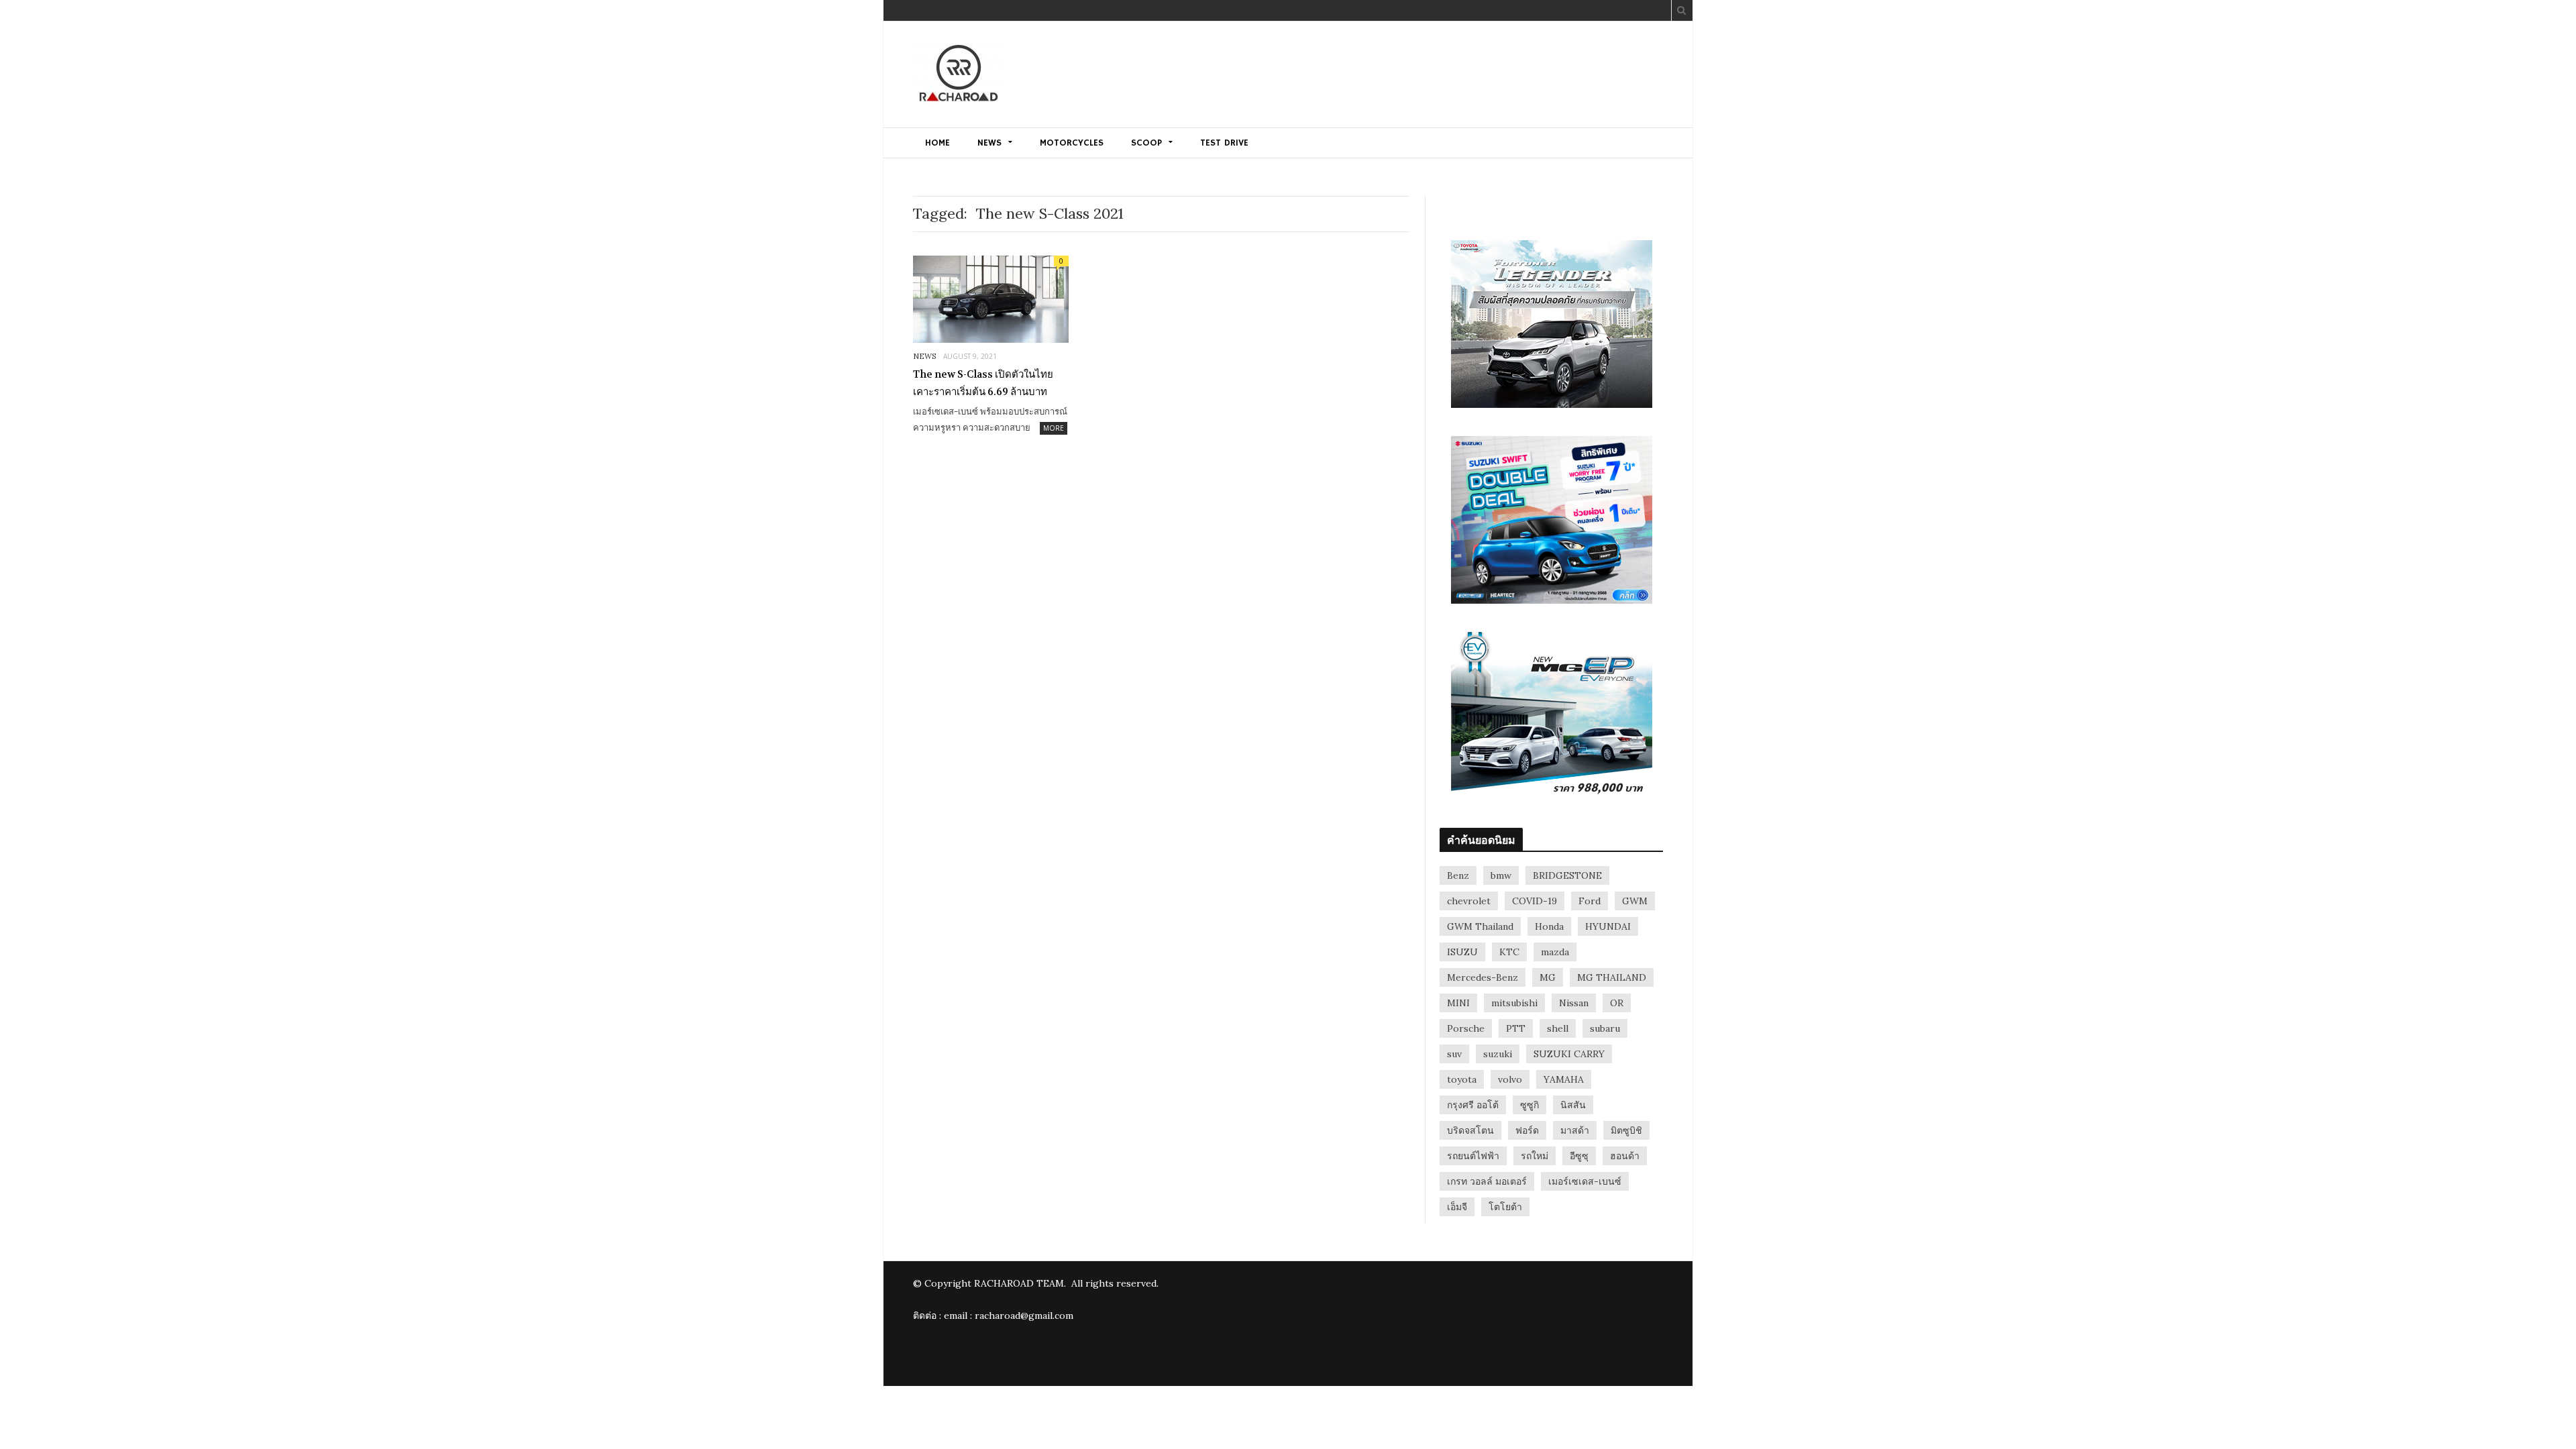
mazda (1555, 952)
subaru (1605, 1028)
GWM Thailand (1480, 926)
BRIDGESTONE (1567, 875)
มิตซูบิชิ (1626, 1130)
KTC (1509, 952)
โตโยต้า (1505, 1207)
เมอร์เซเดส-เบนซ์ (1585, 1181)
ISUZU (1462, 952)
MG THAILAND (1612, 977)
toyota (1462, 1079)
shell (1558, 1028)
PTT (1516, 1028)
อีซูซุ (1579, 1156)
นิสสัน (1573, 1105)
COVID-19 (1535, 901)
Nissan (1574, 1003)
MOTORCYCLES (1072, 143)
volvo (1510, 1079)
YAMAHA (1564, 1079)
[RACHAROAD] (959, 75)
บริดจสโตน (1470, 1130)
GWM (1635, 901)
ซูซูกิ (1529, 1105)
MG (1548, 977)
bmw (1501, 875)
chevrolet (1469, 901)
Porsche (1466, 1028)
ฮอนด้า (1625, 1156)
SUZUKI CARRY (1569, 1054)
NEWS (989, 143)
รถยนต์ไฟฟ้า (1473, 1156)
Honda (1549, 926)
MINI (1458, 1003)
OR (1617, 1003)
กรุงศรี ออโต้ (1473, 1105)
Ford (1590, 901)
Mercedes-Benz (1483, 977)
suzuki (1498, 1054)
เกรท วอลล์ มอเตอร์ (1487, 1181)
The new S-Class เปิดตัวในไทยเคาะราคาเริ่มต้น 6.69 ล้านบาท (983, 383)
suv (1454, 1054)
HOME (937, 143)
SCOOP (1146, 143)
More (1054, 428)
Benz (1458, 875)
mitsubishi (1514, 1003)
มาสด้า (1575, 1130)
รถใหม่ (1535, 1156)
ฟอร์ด (1527, 1130)
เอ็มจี (1457, 1207)
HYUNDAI (1608, 926)
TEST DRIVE (1224, 143)
